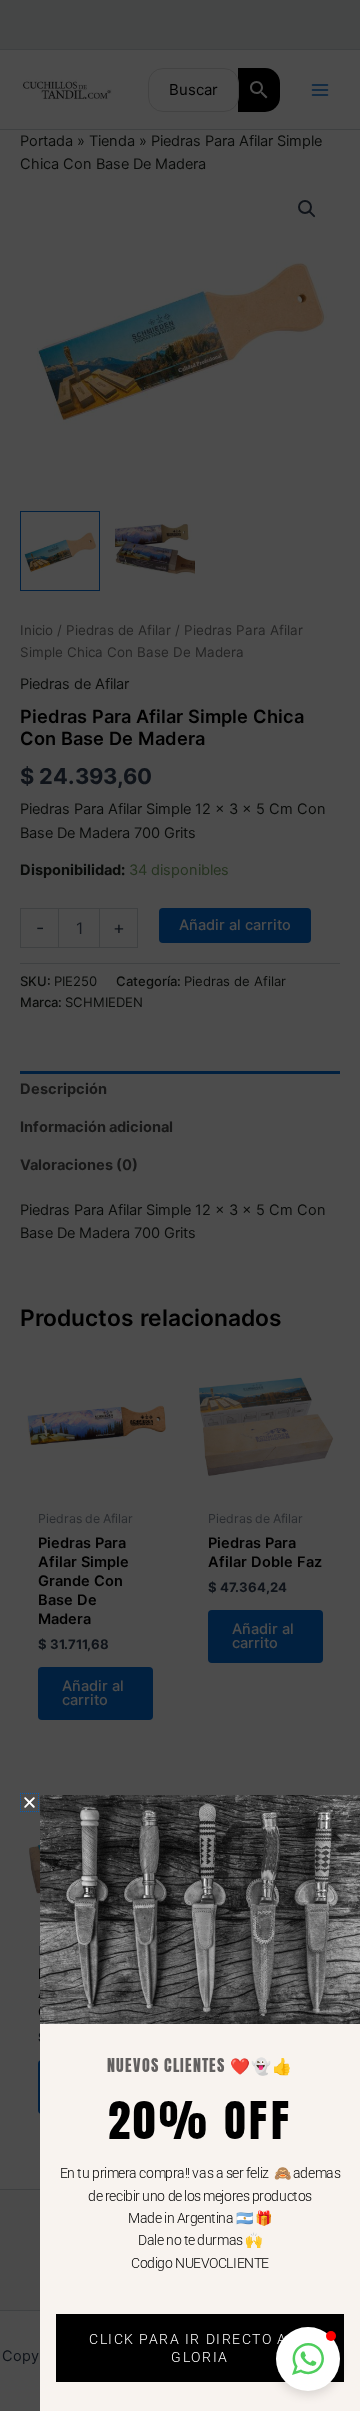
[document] (180, 1205)
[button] (308, 2359)
